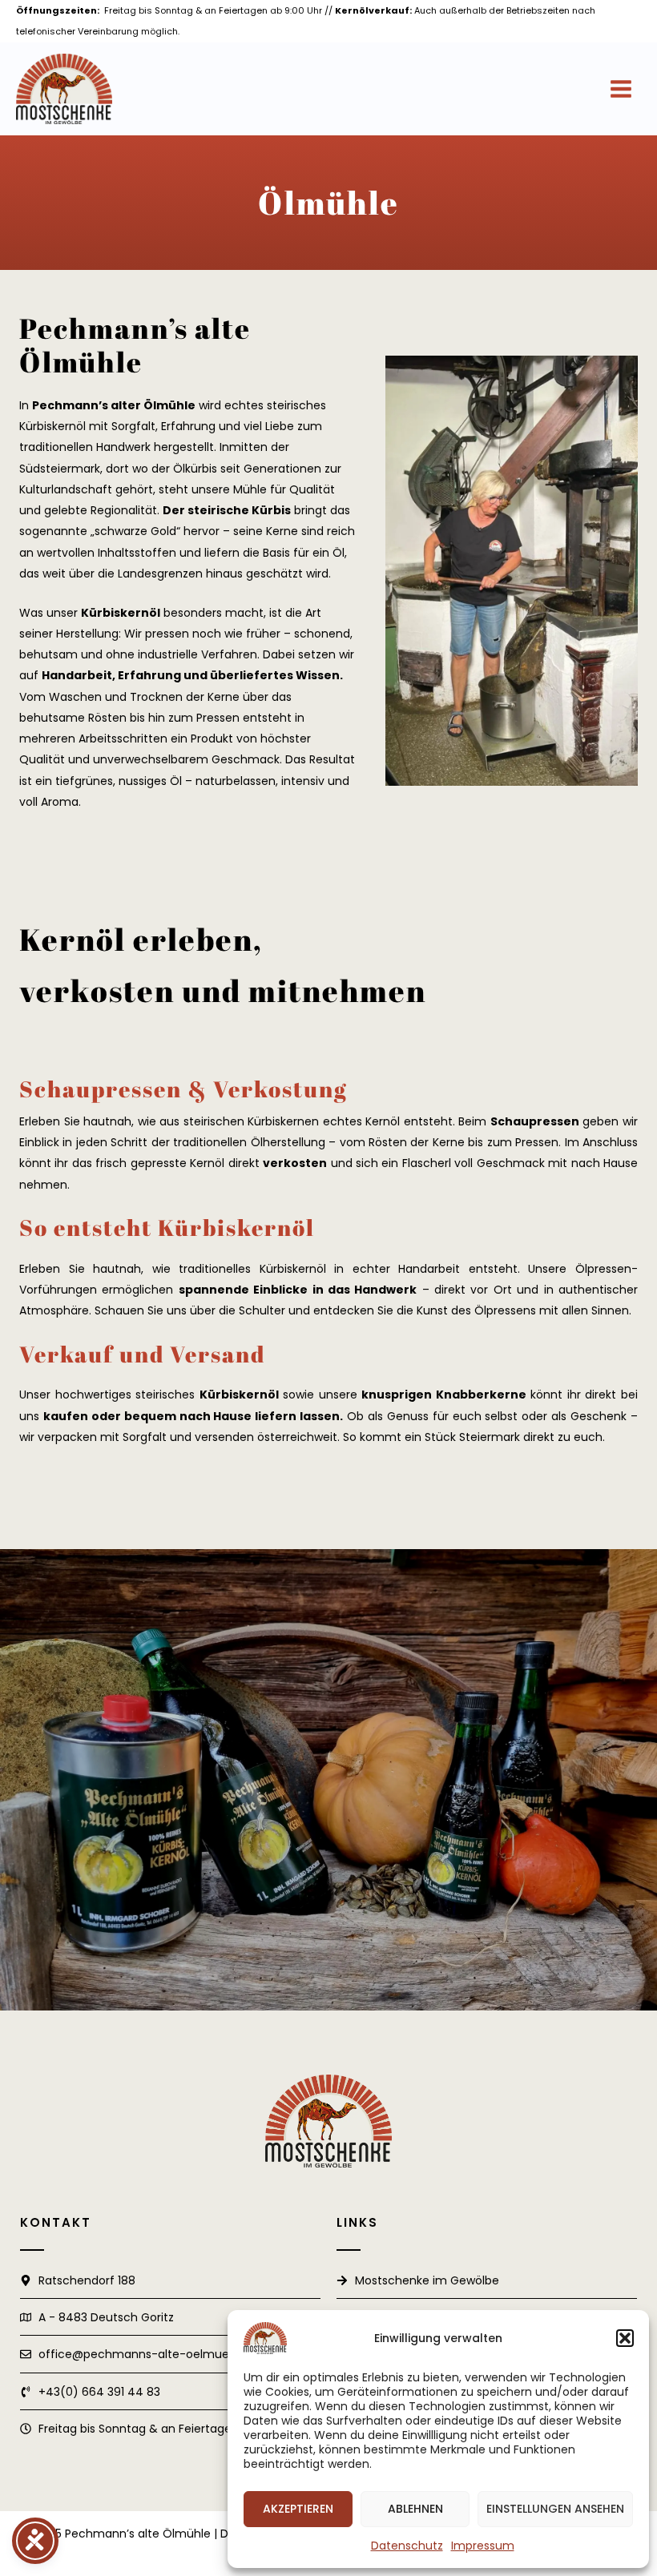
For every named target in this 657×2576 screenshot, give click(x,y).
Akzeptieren (298, 2509)
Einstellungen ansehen (555, 2509)
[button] (625, 2338)
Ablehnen (415, 2509)
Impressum (483, 2546)
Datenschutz (407, 2546)
